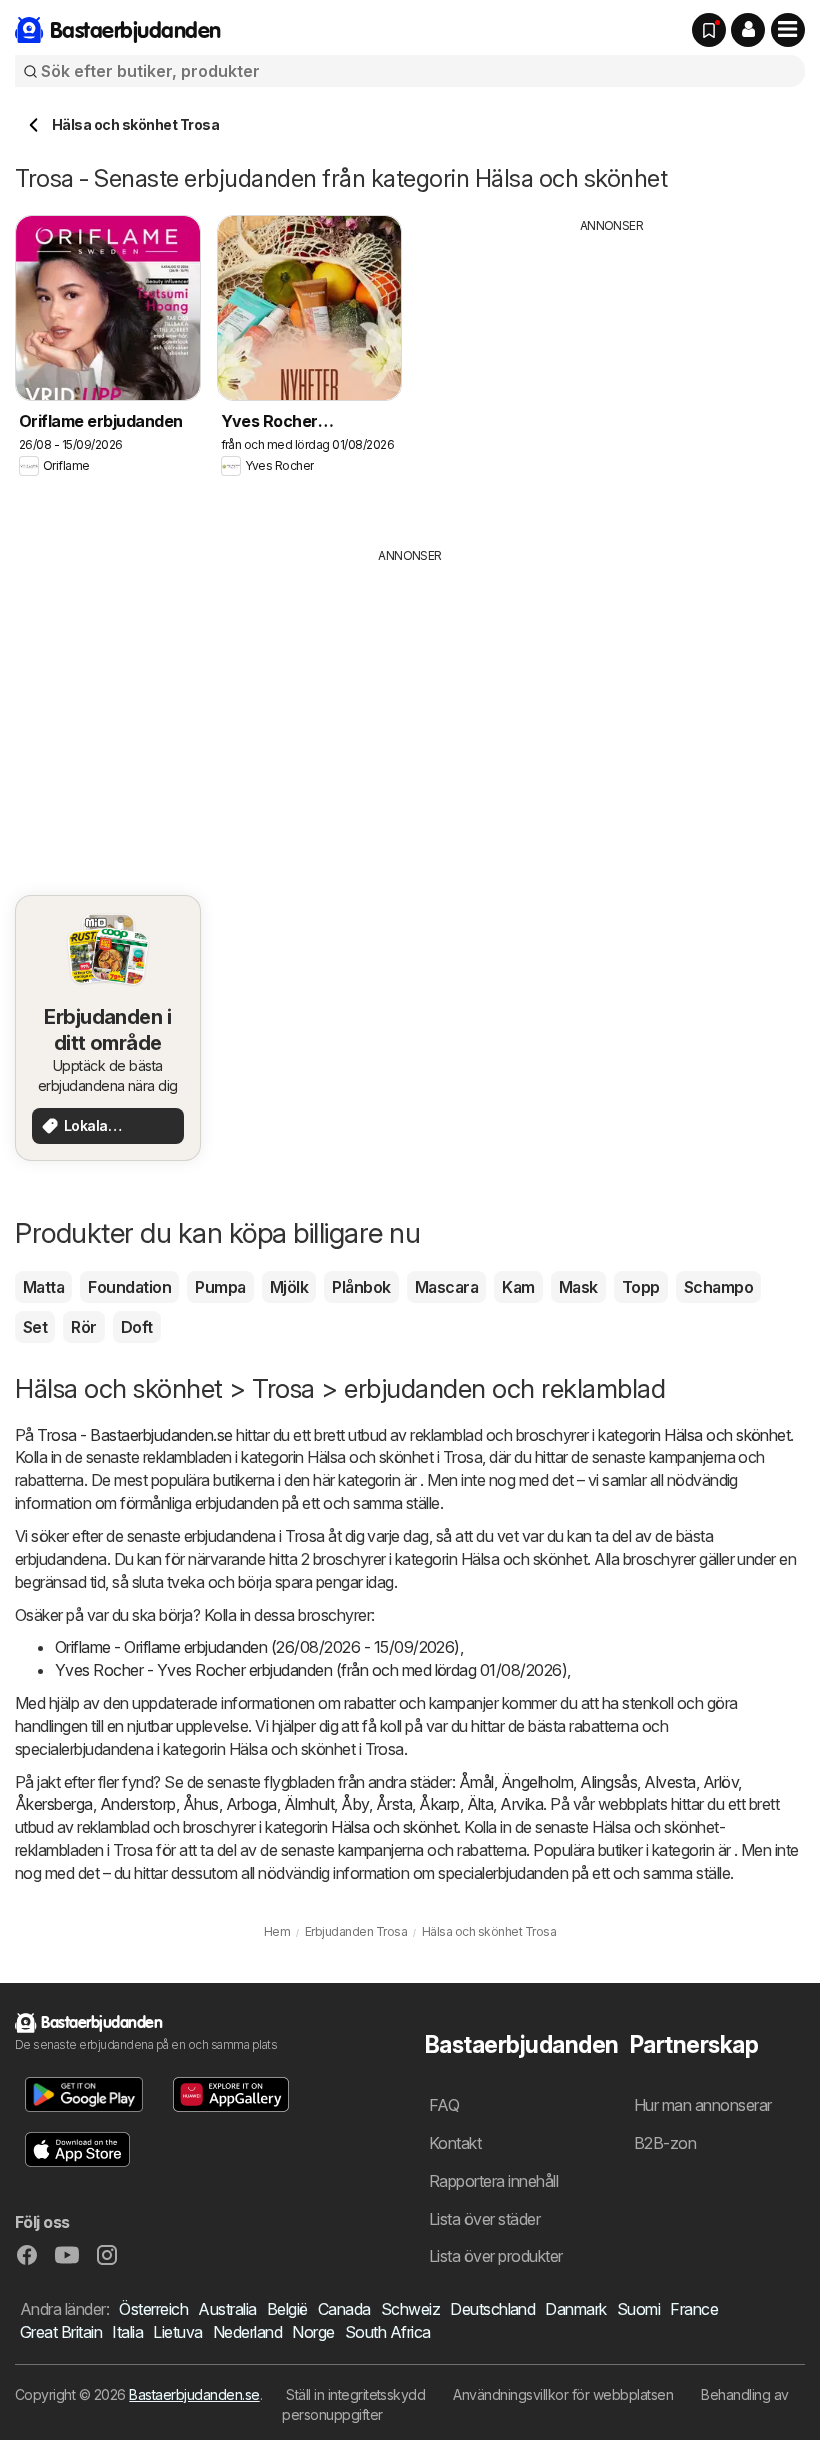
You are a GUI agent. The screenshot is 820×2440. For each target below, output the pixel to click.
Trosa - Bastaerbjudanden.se (134, 1435)
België (287, 2309)
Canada (344, 2309)
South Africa (388, 2332)
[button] (748, 30)
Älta (480, 1804)
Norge (313, 2332)
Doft (137, 1327)
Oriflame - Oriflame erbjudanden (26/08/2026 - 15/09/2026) (257, 1647)
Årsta (394, 1804)
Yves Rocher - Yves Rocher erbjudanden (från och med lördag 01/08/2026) (311, 1670)
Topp (641, 1287)
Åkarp (439, 1804)
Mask (578, 1287)
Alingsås (608, 1782)
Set (35, 1327)
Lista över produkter (496, 2256)
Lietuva (177, 2332)
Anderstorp (138, 1804)
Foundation (129, 1287)
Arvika (521, 1804)
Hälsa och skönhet (727, 1435)
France (694, 2309)
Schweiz (410, 2309)
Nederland (247, 2332)
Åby (354, 1804)
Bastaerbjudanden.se (194, 2394)
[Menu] (788, 30)
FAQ (444, 2105)
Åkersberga (54, 1804)
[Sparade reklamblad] (709, 30)
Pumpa (220, 1287)
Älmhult (309, 1804)
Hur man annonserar (703, 2105)
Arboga (251, 1804)
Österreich (153, 2309)
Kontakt (455, 2143)
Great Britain (61, 2332)
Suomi (638, 2309)
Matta (43, 1287)
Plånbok (361, 1287)
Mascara (446, 1287)
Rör (83, 1327)
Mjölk (289, 1287)
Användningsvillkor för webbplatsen (563, 2394)
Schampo (718, 1287)
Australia (227, 2309)
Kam (518, 1287)
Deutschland (492, 2309)
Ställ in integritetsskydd (355, 2394)
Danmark (575, 2309)
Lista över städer (484, 2219)
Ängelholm (537, 1782)
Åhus (201, 1804)
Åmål (476, 1782)
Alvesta (669, 1782)
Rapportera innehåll (493, 2181)
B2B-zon (665, 2143)
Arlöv (720, 1782)
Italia (127, 2332)
